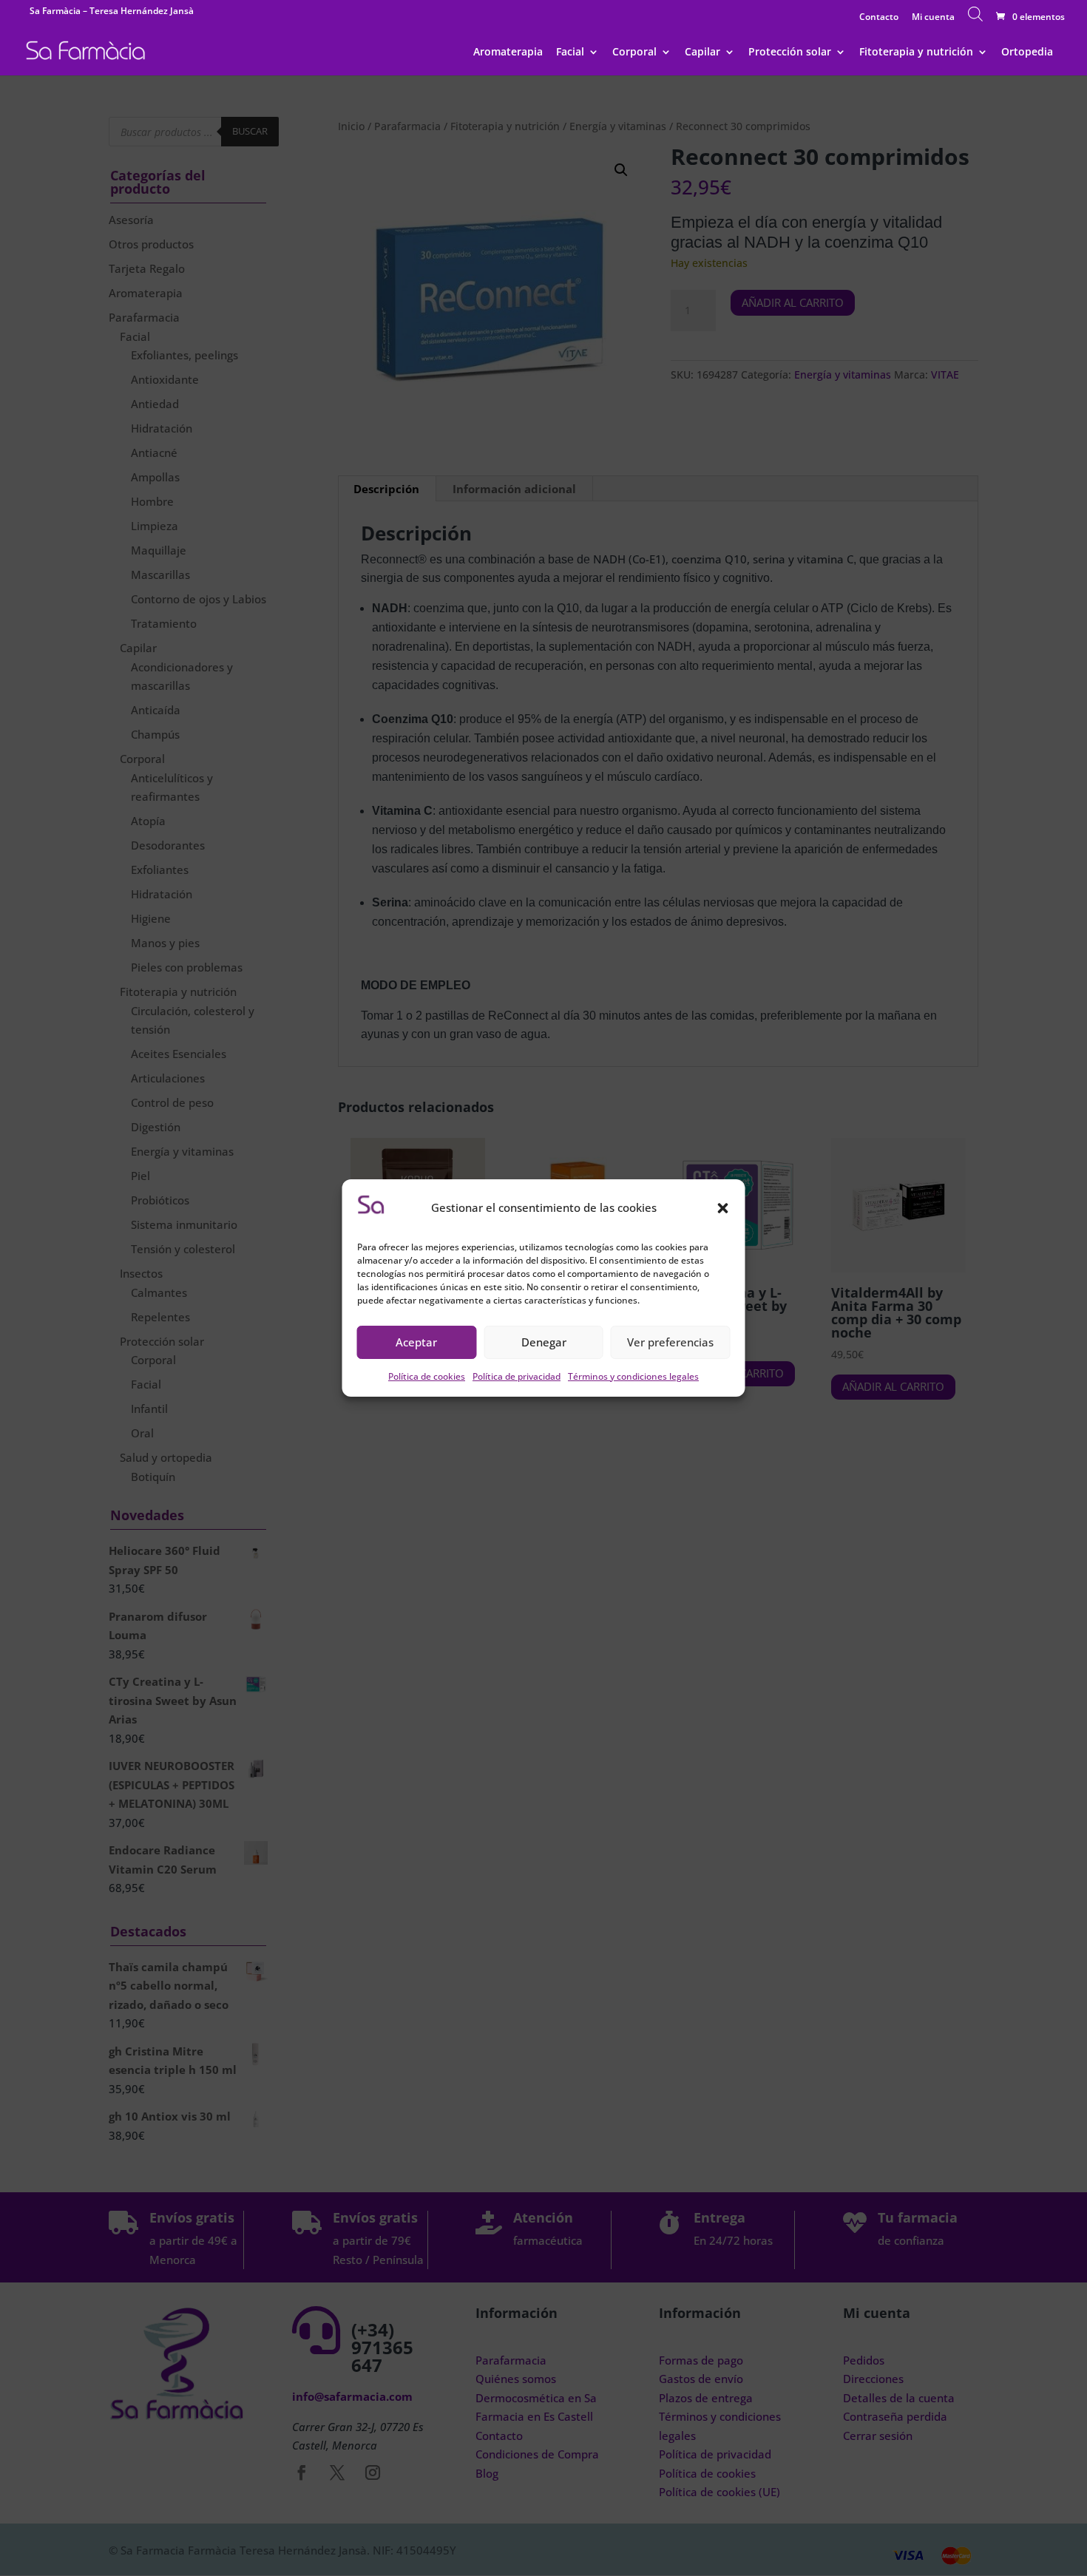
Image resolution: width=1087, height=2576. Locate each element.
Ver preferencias (670, 1342)
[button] (723, 1208)
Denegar (544, 1342)
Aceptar (416, 1342)
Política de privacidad (517, 1376)
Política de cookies (427, 1376)
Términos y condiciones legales (633, 1376)
